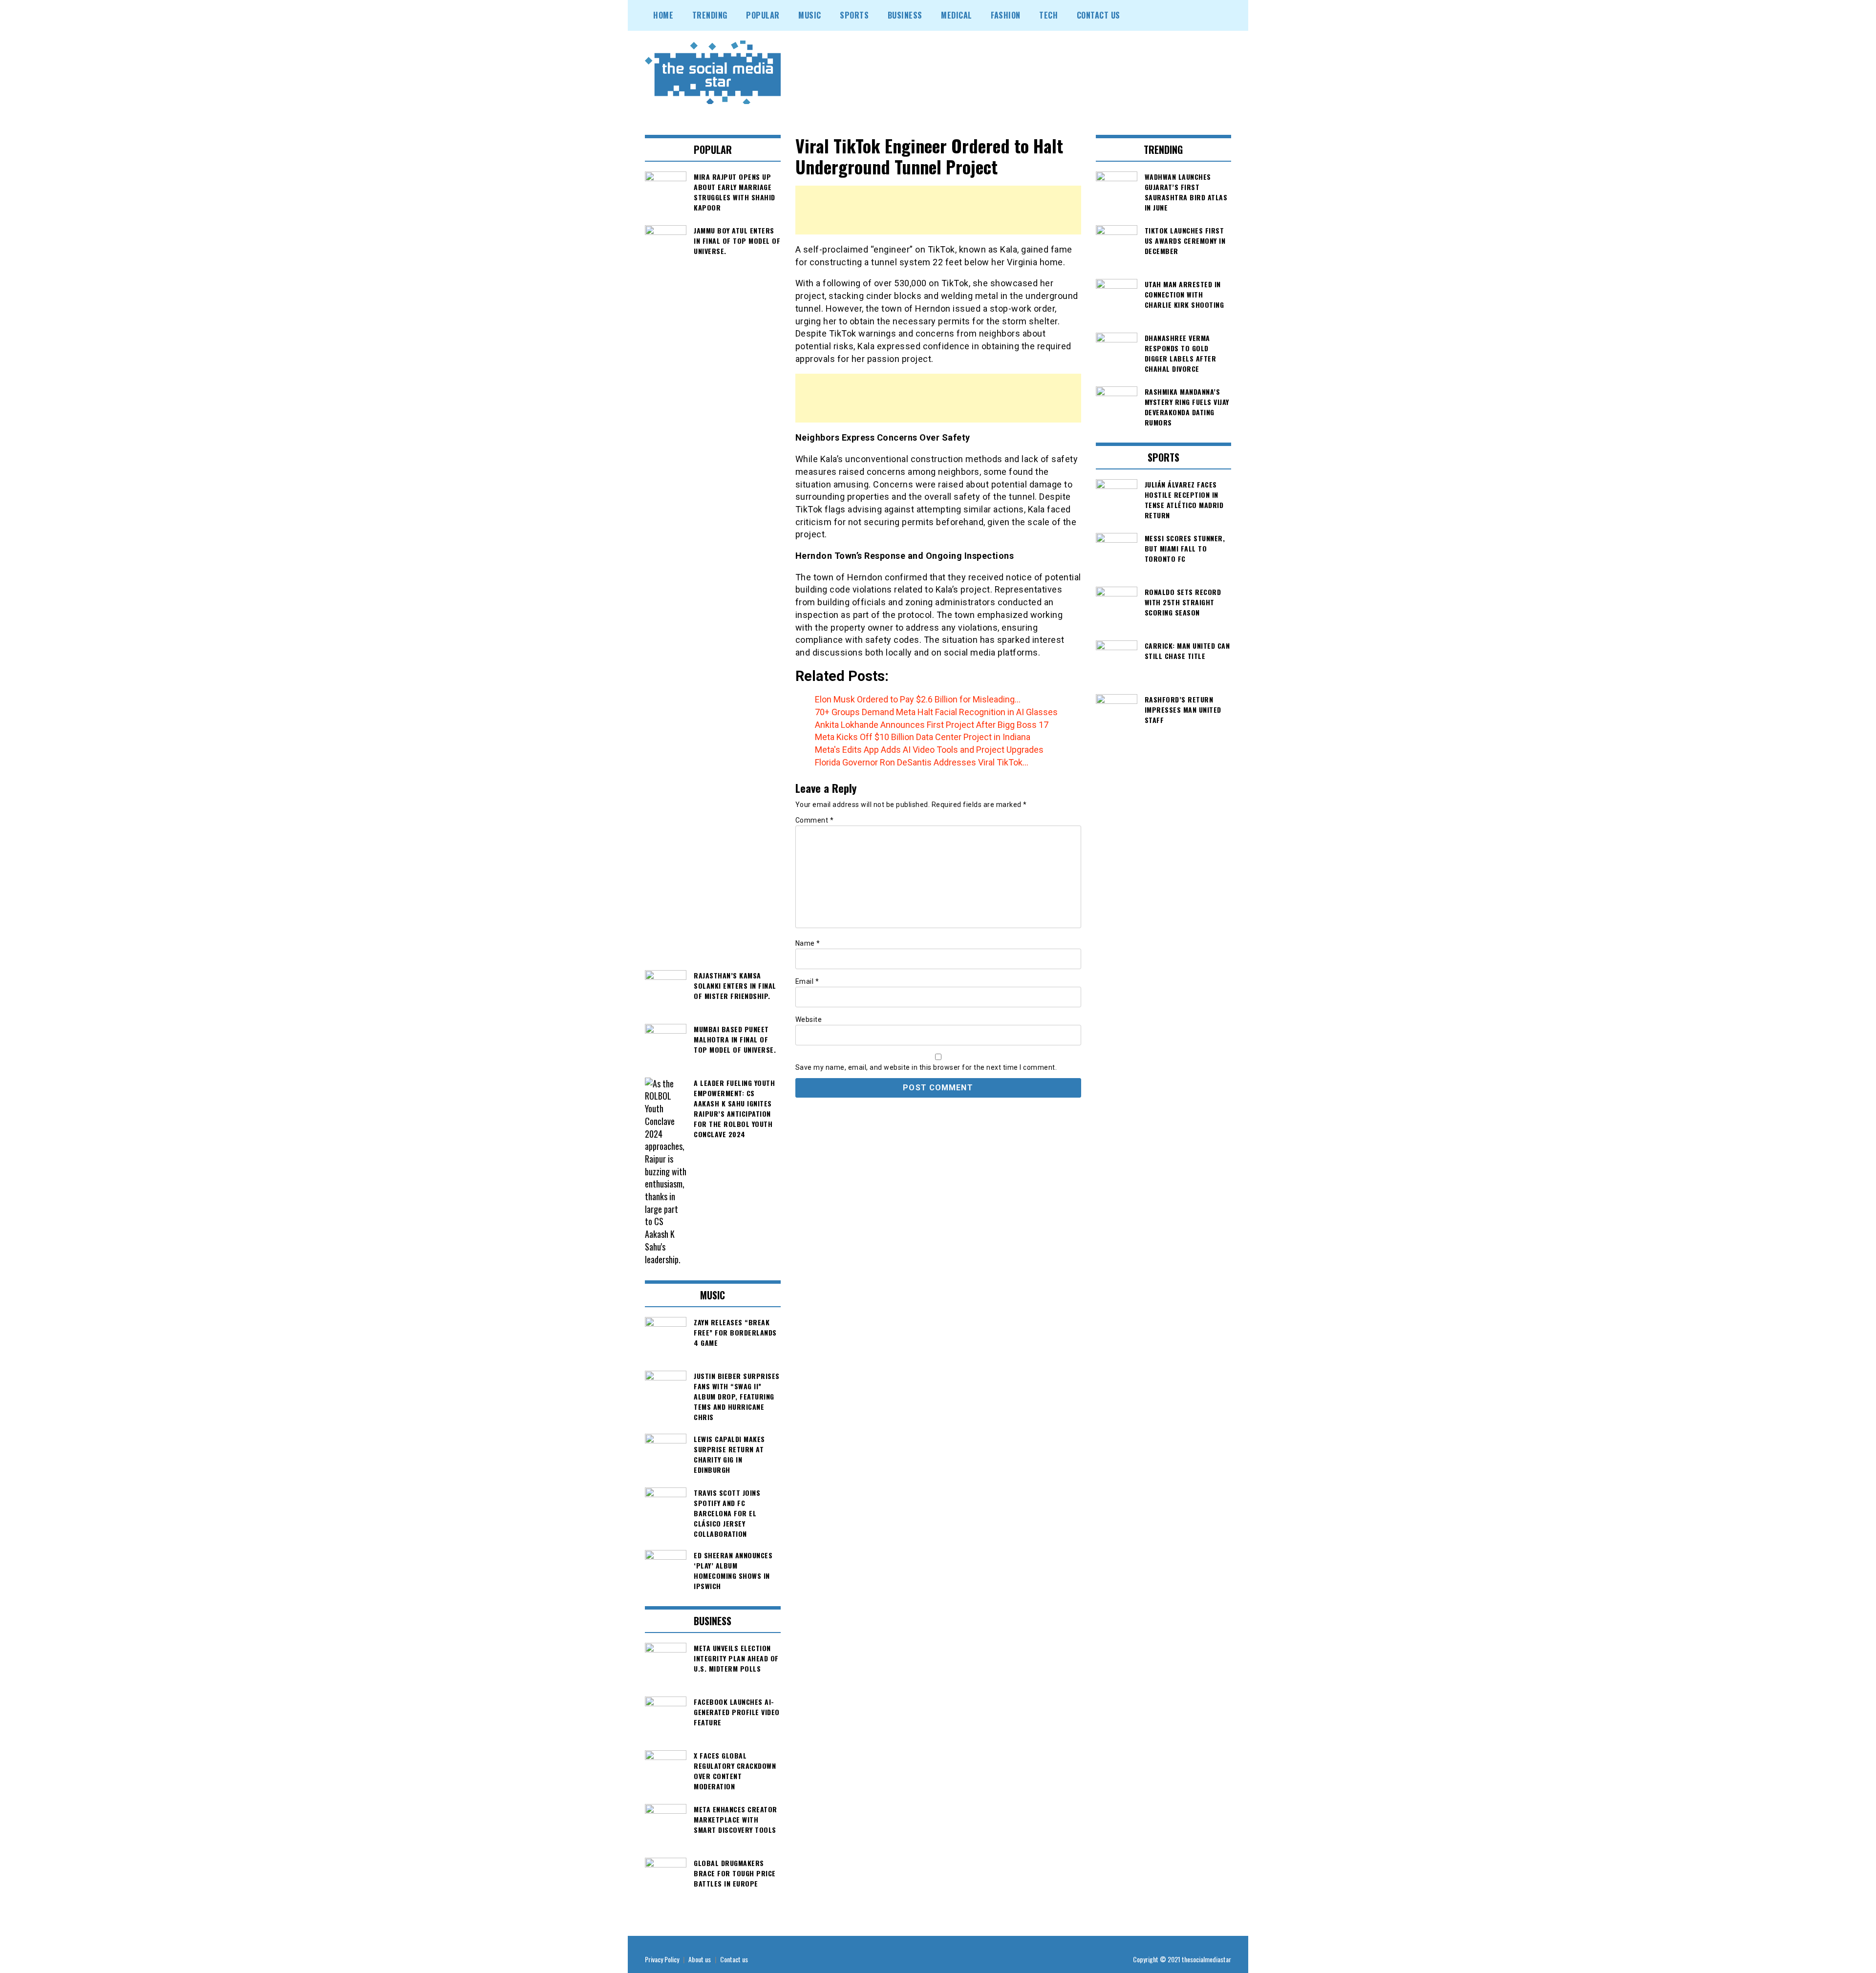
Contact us (734, 1959)
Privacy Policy (662, 1959)
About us (700, 1959)
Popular (763, 15)
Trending (710, 15)
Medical (957, 15)
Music (810, 15)
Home (663, 15)
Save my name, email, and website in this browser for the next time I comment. (926, 1067)
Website (809, 1019)
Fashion (1006, 15)
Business (905, 15)
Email (807, 981)
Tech (1048, 15)
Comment (815, 820)
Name (808, 943)
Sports (854, 15)
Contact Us (1098, 15)
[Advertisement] (938, 210)
